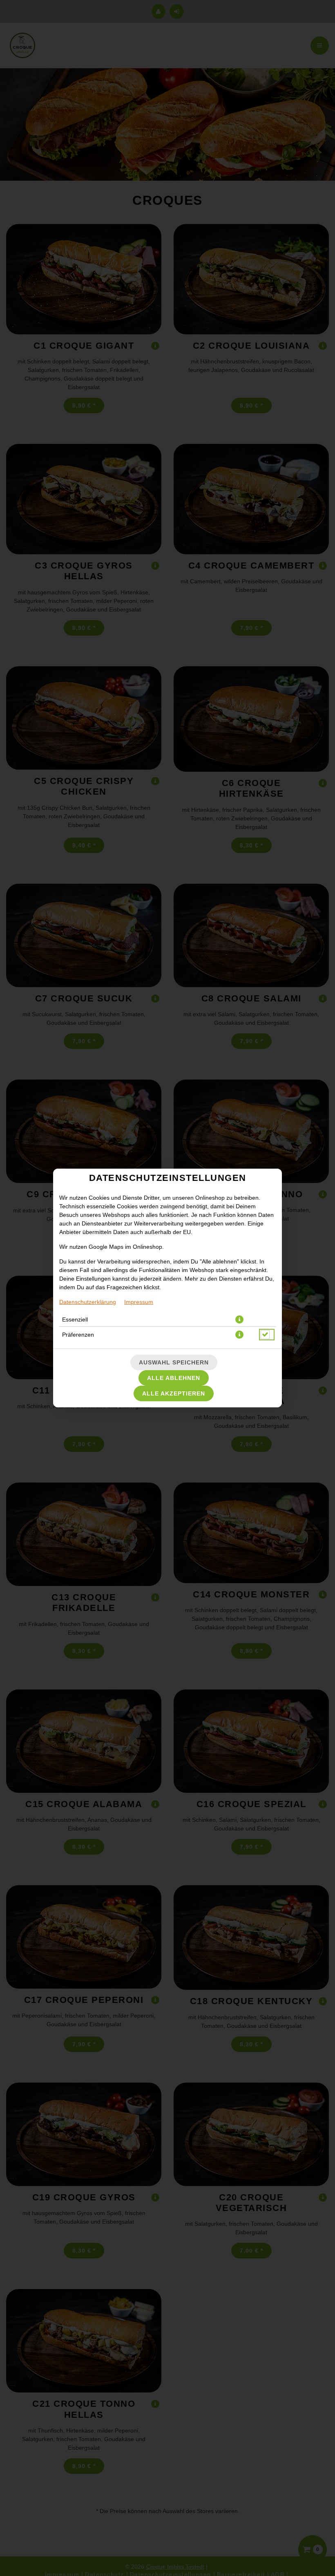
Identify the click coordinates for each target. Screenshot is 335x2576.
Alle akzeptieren (174, 1393)
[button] (239, 1319)
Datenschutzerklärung (88, 1302)
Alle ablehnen (174, 1378)
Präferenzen (78, 1335)
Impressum (139, 1302)
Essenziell (75, 1319)
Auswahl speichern (174, 1362)
